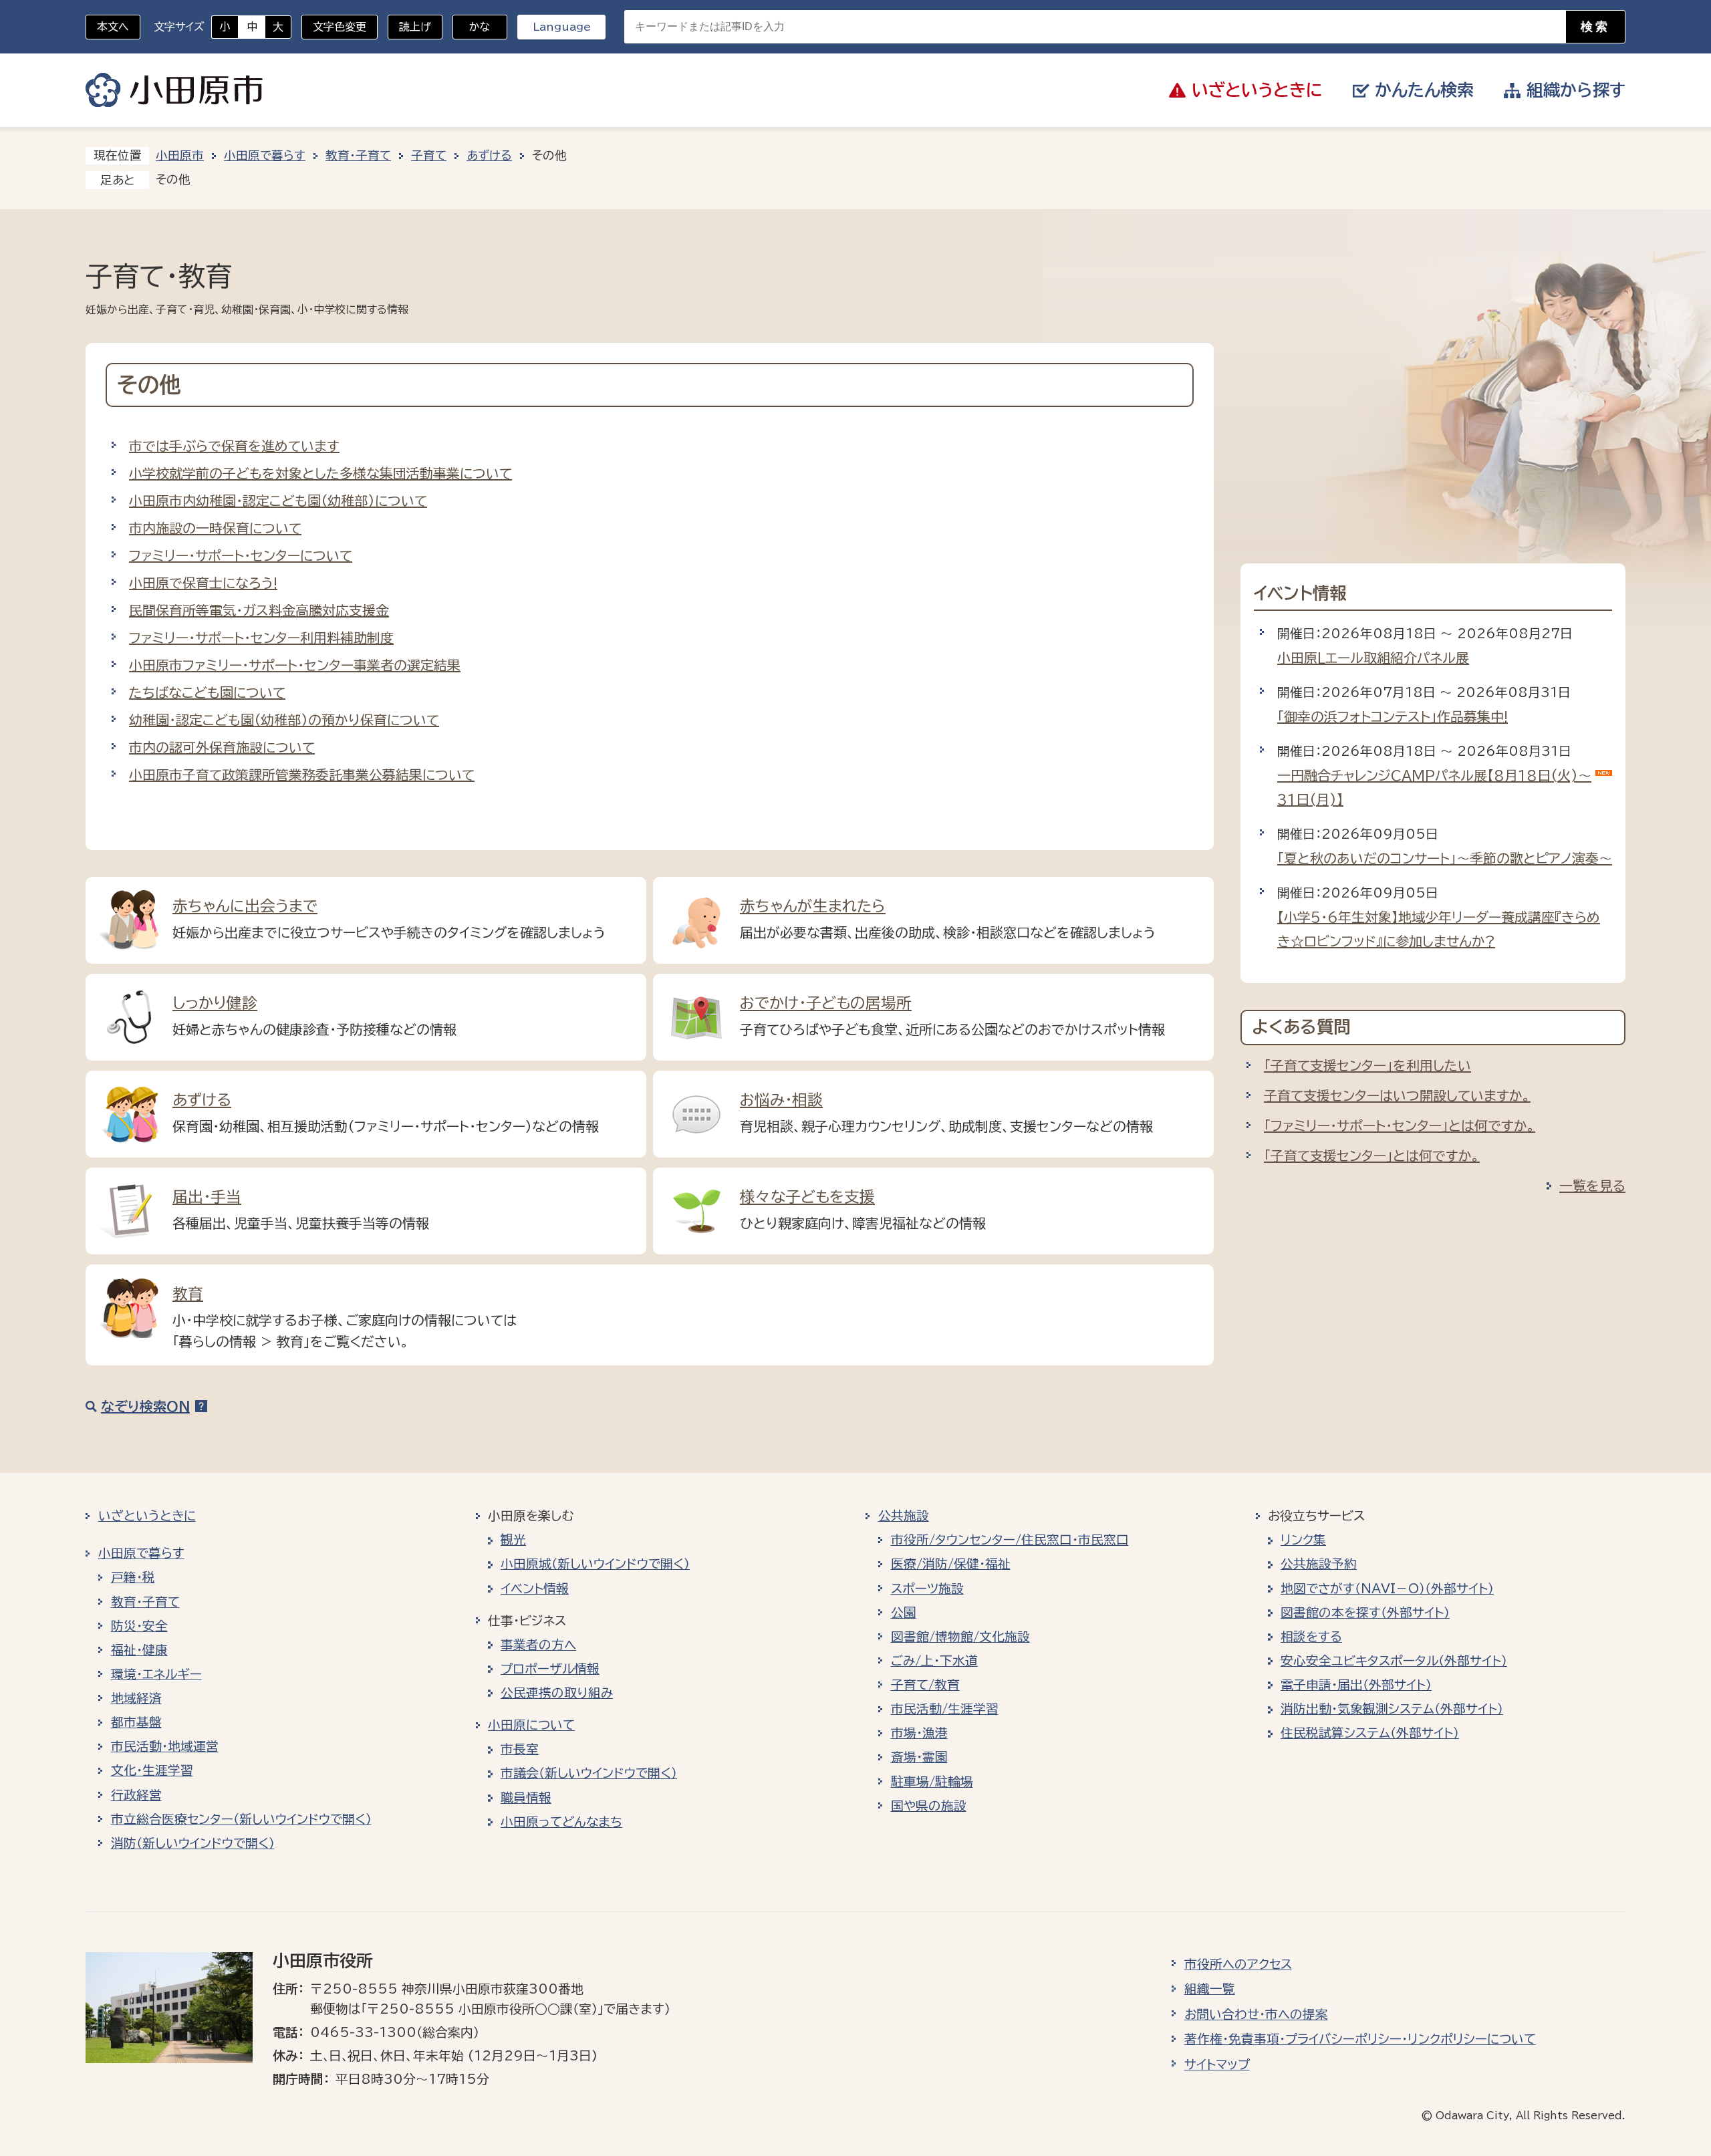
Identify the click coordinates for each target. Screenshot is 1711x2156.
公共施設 (904, 1516)
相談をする (1311, 1637)
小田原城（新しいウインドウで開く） (595, 1564)
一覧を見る (1592, 1186)
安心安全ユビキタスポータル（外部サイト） (1394, 1661)
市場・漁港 (919, 1733)
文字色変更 (340, 27)
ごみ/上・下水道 (934, 1661)
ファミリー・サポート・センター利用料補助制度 (261, 638)
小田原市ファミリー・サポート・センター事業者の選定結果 (295, 665)
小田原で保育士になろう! (203, 583)
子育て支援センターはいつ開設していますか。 (1397, 1095)
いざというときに (147, 1516)
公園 (904, 1613)
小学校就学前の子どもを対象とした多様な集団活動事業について (320, 473)
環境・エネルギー (156, 1674)
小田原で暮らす (265, 155)
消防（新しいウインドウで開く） (193, 1843)
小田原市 (174, 90)
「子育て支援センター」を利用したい (1367, 1065)
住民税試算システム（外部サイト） (1370, 1733)
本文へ (113, 27)
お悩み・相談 (781, 1100)
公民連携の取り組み (557, 1693)
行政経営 (136, 1795)
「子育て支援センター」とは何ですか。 (1372, 1156)
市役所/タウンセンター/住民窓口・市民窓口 (1010, 1540)
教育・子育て (358, 155)
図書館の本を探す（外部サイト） (1365, 1613)
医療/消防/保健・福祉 (951, 1564)
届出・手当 (207, 1197)
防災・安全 (139, 1626)
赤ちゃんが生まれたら (813, 906)
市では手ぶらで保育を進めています (234, 446)
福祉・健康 (139, 1650)
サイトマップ (1217, 2064)
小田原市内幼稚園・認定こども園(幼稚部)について (278, 501)
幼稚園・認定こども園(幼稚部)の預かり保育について (284, 720)
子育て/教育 (925, 1685)
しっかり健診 (215, 1003)
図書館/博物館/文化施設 (960, 1637)
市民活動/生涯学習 (945, 1709)
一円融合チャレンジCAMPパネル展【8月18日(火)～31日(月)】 (1434, 787)
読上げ (415, 27)
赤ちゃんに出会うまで (245, 906)
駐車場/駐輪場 (932, 1782)
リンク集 (1303, 1540)
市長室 (520, 1749)
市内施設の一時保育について (215, 528)
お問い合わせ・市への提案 (1256, 2014)
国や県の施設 (929, 1806)
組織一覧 (1210, 1989)
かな (472, 27)
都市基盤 (136, 1722)
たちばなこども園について (207, 692)
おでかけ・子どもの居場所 (826, 1003)
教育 (188, 1294)
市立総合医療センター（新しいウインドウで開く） (241, 1819)
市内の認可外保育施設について (222, 747)
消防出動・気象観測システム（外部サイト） (1392, 1709)
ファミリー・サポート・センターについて (241, 555)
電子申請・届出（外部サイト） (1356, 1685)
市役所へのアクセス (1238, 1964)
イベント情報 (535, 1589)
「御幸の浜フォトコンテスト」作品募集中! (1393, 716)
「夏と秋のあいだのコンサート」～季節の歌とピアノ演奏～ (1445, 858)
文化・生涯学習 (152, 1770)
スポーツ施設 (927, 1589)
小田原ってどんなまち (561, 1822)
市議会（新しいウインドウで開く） (589, 1773)
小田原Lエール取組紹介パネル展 (1373, 658)
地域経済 (136, 1698)
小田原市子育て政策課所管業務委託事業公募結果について (302, 775)
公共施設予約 (1319, 1564)
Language (562, 27)
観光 (513, 1540)
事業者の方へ (538, 1645)
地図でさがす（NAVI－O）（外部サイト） (1387, 1589)
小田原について (531, 1725)
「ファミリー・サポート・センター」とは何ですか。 (1400, 1125)
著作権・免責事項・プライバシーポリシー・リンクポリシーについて (1360, 2039)
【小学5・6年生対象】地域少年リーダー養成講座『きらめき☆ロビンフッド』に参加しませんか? (1439, 929)
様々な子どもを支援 (807, 1197)
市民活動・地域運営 (165, 1746)
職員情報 (526, 1798)
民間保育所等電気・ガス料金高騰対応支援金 (259, 610)
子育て (429, 155)
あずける (489, 155)
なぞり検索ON (145, 1406)
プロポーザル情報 (550, 1669)
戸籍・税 (133, 1577)
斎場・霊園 (919, 1757)
